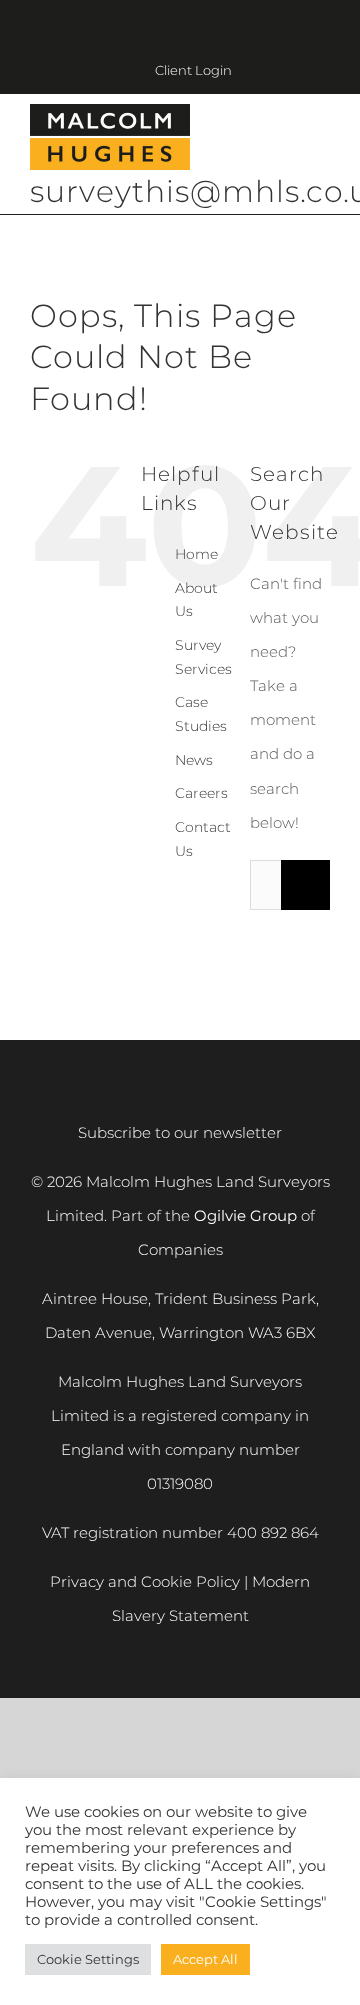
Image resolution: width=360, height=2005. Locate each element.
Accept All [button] (205, 1959)
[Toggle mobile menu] (322, 139)
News (194, 760)
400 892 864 (273, 1532)
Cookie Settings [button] (88, 1959)
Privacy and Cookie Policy (145, 1581)
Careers (201, 793)
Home (196, 554)
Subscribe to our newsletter (180, 1132)
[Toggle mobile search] (286, 139)
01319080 (180, 1483)
